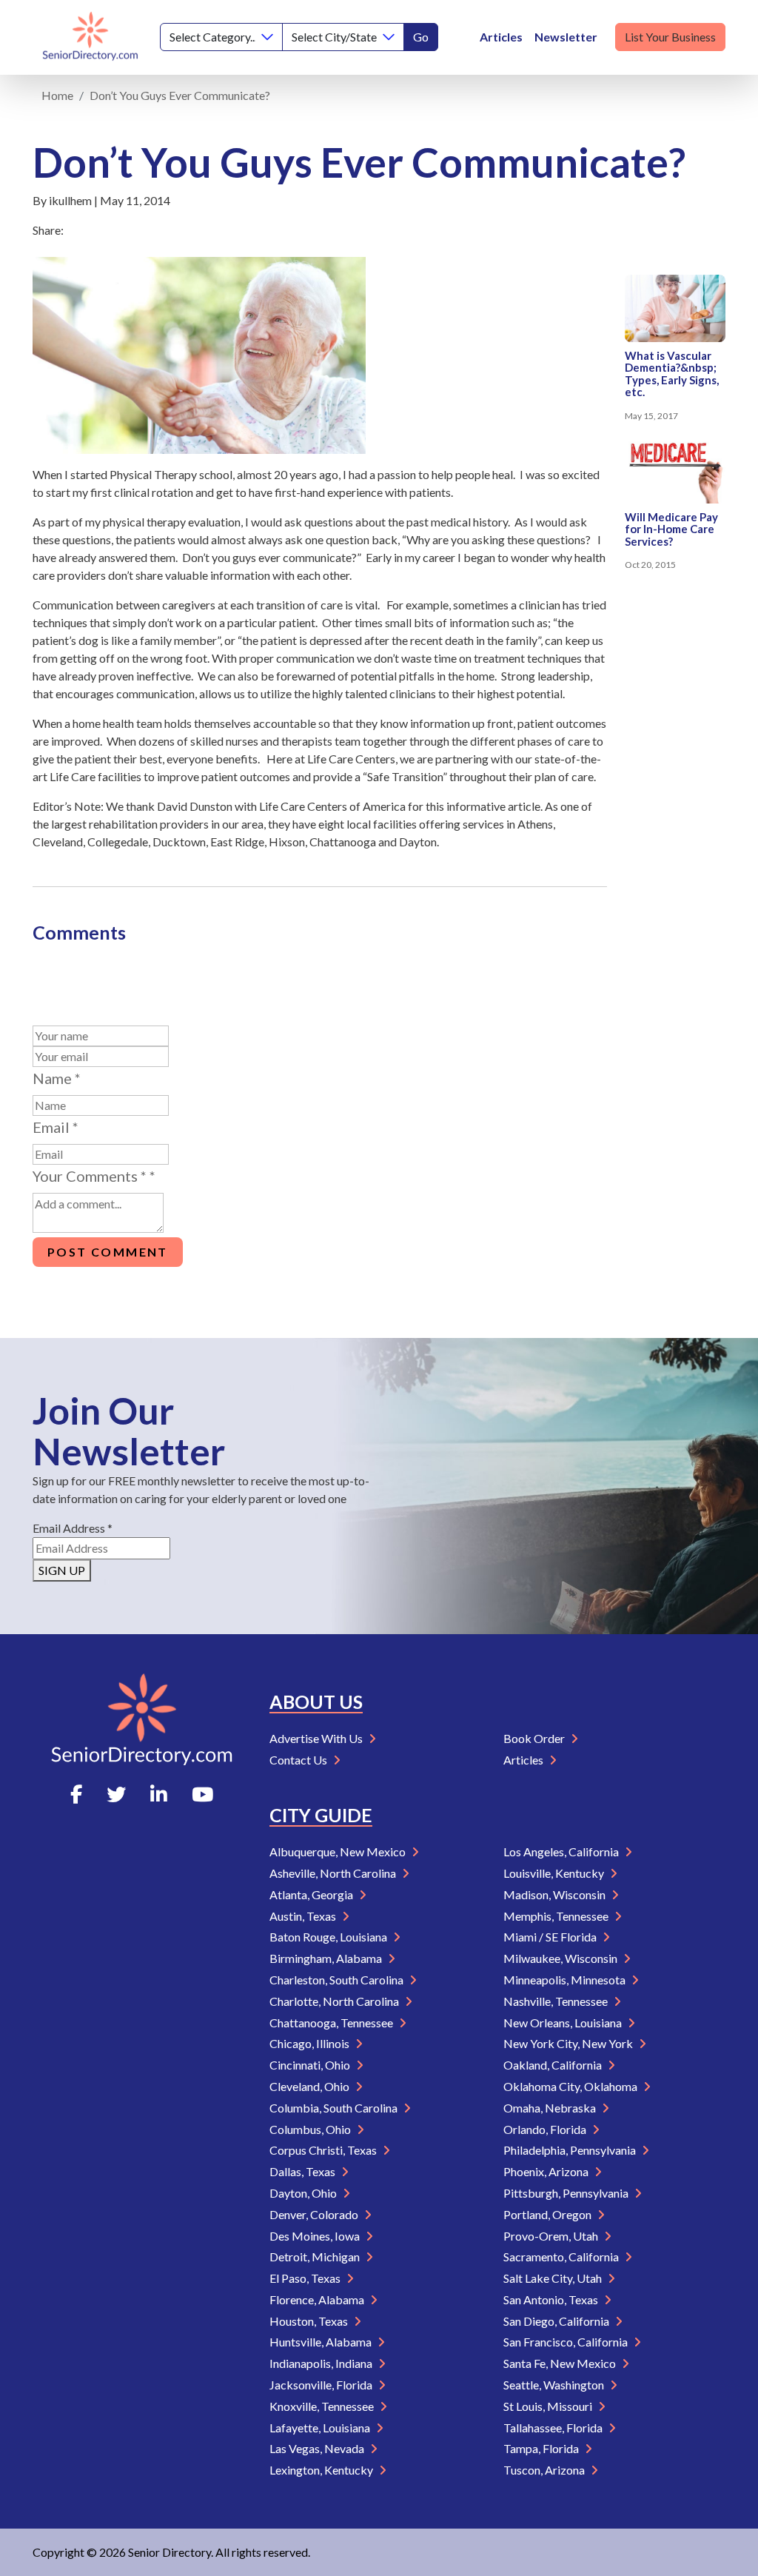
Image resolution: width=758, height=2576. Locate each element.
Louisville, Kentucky (555, 1873)
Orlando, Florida (546, 2129)
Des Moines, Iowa (316, 2236)
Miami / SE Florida (551, 1937)
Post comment (108, 1252)
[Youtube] (202, 1794)
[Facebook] (76, 1794)
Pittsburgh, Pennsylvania (567, 2193)
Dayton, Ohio (304, 2193)
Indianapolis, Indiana (322, 2363)
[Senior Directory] (90, 37)
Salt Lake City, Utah (554, 2278)
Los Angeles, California (562, 1851)
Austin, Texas (304, 1916)
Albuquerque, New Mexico (339, 1851)
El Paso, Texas (306, 2278)
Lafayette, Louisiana (321, 2428)
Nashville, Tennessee (557, 2001)
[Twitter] (116, 1794)
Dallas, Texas (303, 2171)
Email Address (73, 1528)
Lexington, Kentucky (322, 2470)
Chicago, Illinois (311, 2043)
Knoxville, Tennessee (323, 2406)
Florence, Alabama (318, 2299)
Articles (501, 37)
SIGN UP (62, 1570)
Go (421, 37)
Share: (48, 230)
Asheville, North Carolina (334, 1873)
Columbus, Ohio (311, 2129)
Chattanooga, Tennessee (332, 2023)
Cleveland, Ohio (311, 2086)
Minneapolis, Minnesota (566, 1980)
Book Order (535, 1738)
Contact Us (299, 1760)
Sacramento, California (562, 2256)
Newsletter (566, 37)
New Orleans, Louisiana (564, 2023)
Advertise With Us (317, 1738)
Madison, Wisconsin (556, 1894)
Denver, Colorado (315, 2214)
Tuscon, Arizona (545, 2470)
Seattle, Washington (555, 2385)
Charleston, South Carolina (338, 1980)
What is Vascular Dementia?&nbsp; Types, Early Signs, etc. (672, 374)
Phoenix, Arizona (547, 2171)
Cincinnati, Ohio (311, 2065)
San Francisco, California (567, 2342)
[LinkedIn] (159, 1794)
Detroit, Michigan (316, 2256)
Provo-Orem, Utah (552, 2236)
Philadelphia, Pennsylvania (571, 2150)
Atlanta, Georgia (312, 1894)
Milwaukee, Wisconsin (561, 1958)
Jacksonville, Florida (322, 2385)
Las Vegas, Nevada (318, 2448)
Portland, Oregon (549, 2214)
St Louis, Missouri (549, 2406)
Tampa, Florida (542, 2448)
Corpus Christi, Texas (324, 2150)
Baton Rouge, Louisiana (329, 1937)
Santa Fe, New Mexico (561, 2363)
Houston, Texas (310, 2321)
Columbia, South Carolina (335, 2108)
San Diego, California (557, 2321)
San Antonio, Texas (552, 2299)
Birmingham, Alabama (327, 1958)
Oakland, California (554, 2065)
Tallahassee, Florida (554, 2428)
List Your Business (670, 37)
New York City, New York (569, 2043)
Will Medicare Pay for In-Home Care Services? (671, 529)
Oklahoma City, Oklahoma (571, 2086)
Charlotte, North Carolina (335, 2001)
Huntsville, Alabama (322, 2342)
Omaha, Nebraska (551, 2108)
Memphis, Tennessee (557, 1916)
